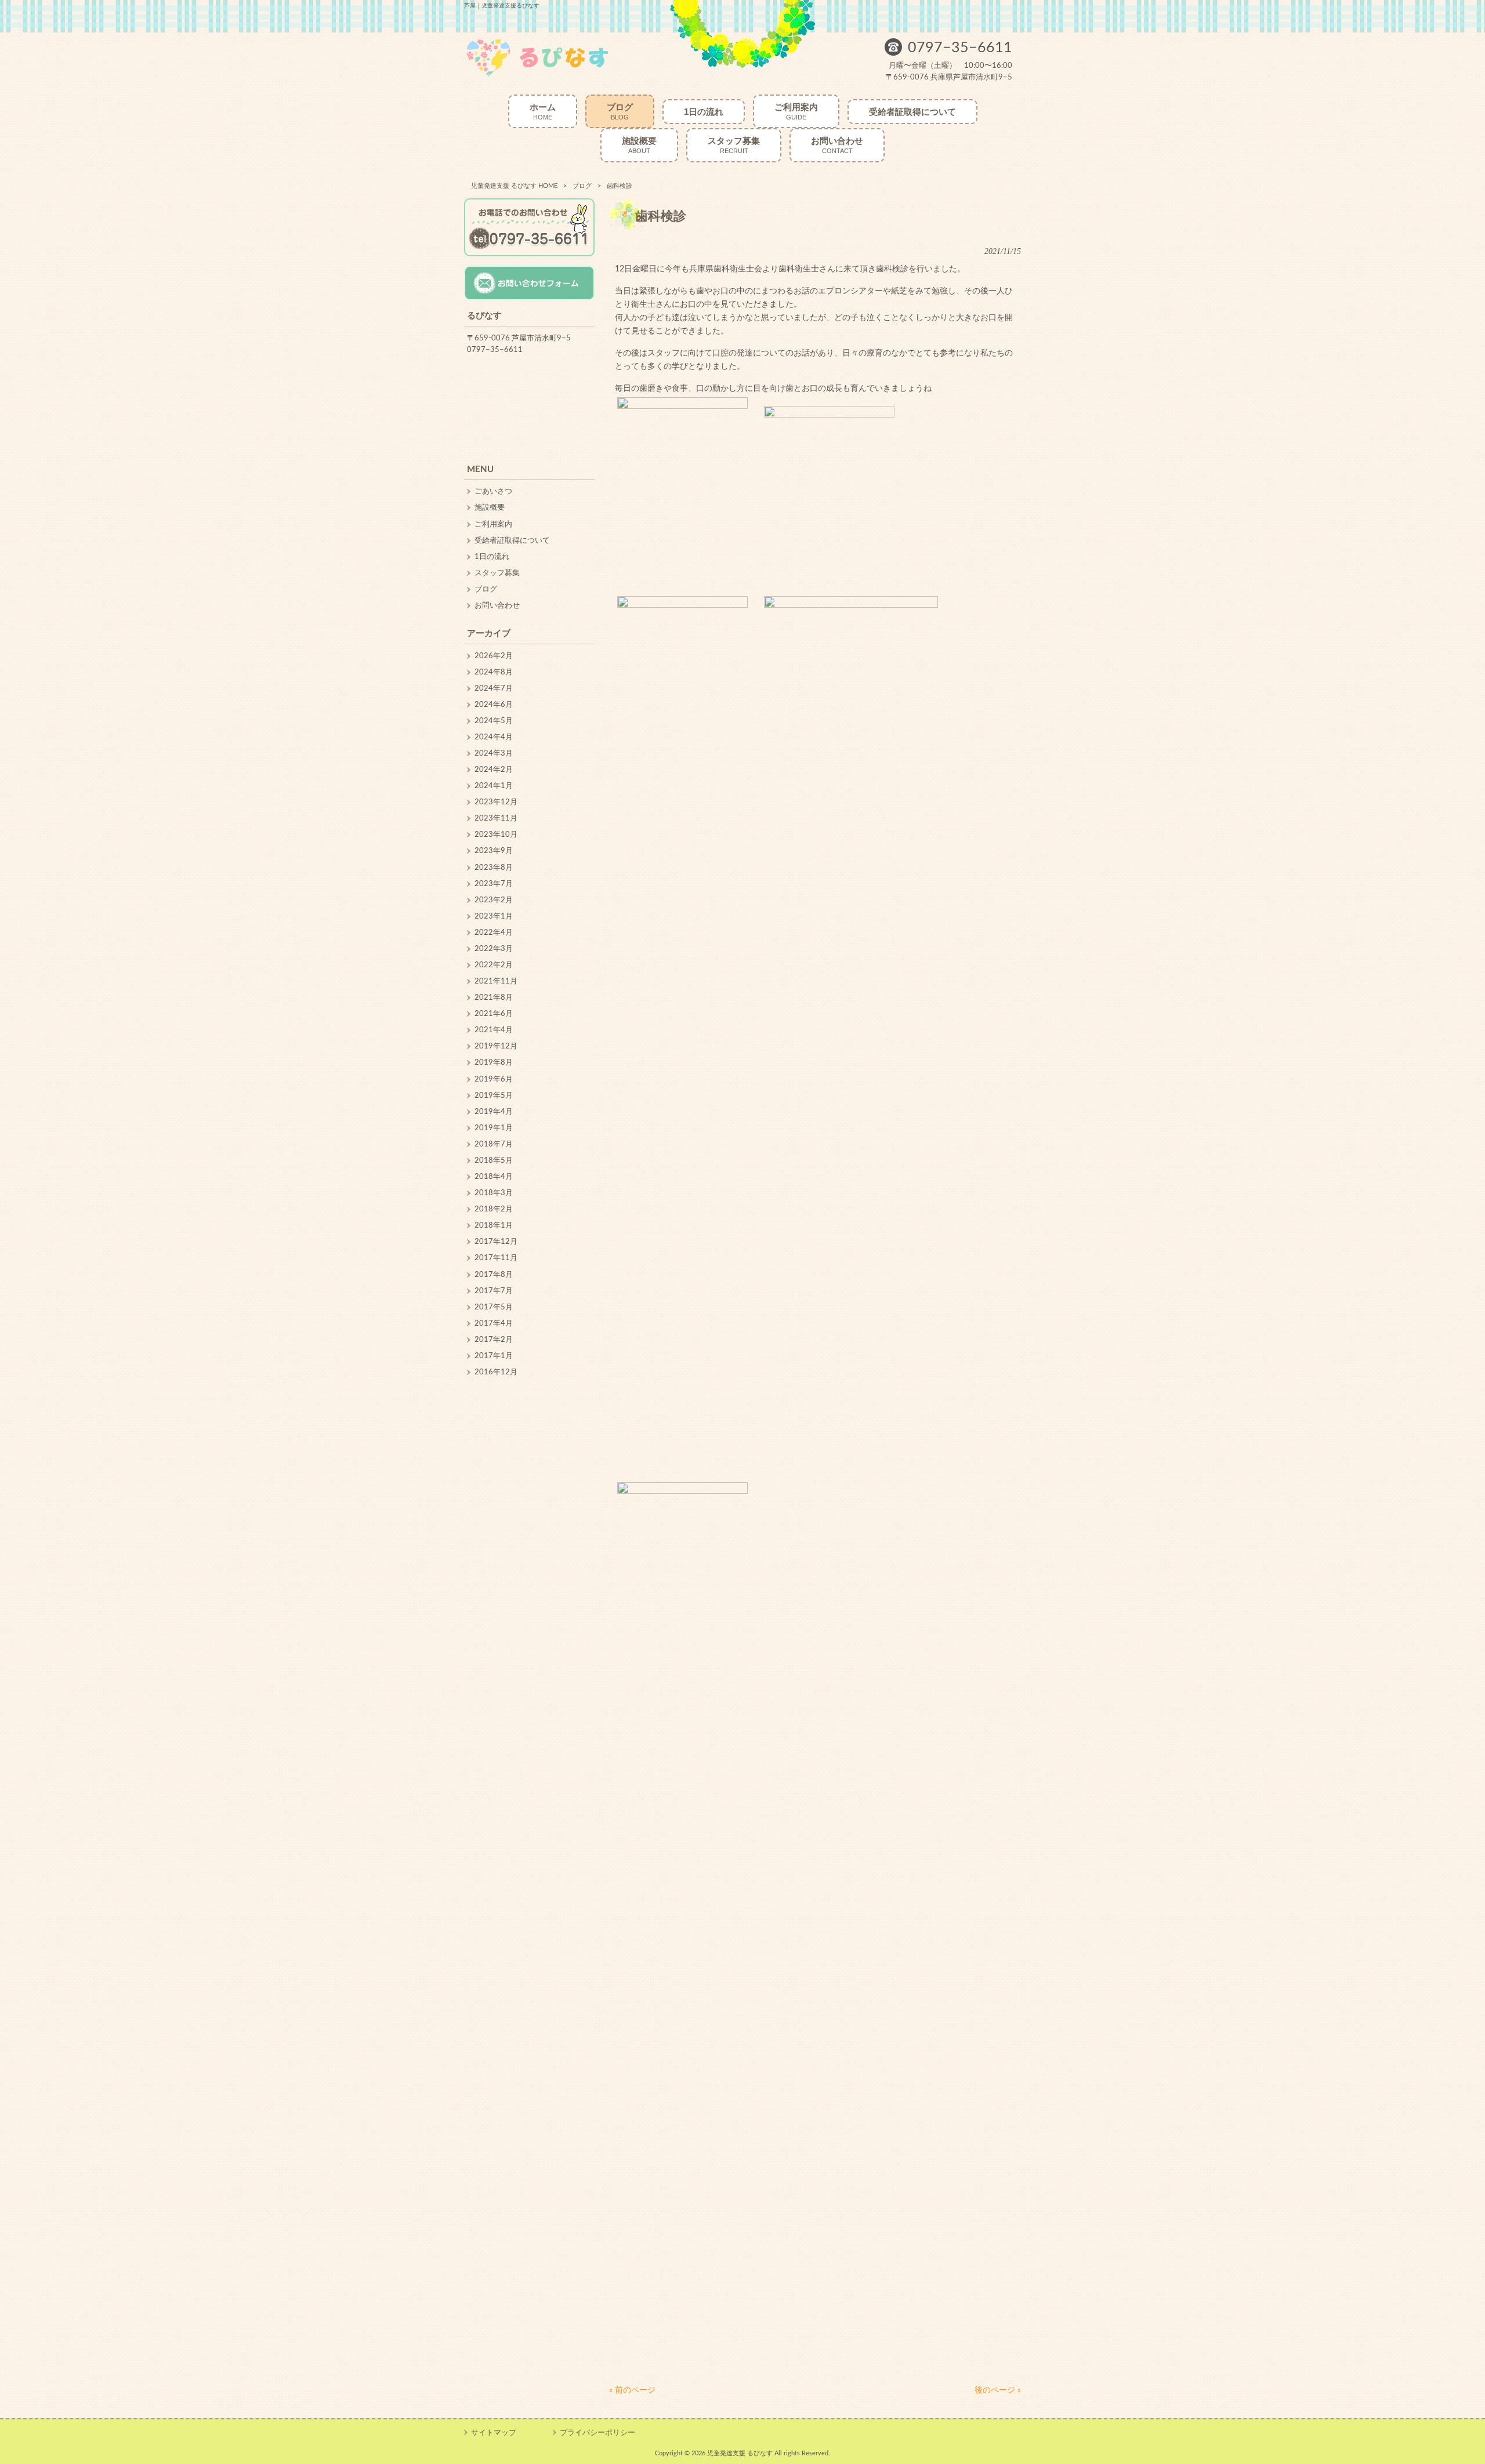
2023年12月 (496, 802)
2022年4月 (494, 932)
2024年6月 (494, 705)
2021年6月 (494, 1014)
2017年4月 (494, 1323)
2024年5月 (494, 721)
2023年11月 (496, 818)
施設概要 (490, 507)
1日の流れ (492, 557)
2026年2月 (494, 656)
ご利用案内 (493, 524)
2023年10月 (496, 834)
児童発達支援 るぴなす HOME (514, 186)
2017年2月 (494, 1340)
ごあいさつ (493, 491)
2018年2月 (494, 1209)
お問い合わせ (497, 605)
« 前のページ (632, 2390)
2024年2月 (494, 770)
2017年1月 (494, 1356)
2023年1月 (494, 916)
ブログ (582, 186)
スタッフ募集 (497, 573)
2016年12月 (496, 1372)
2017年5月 (494, 1307)
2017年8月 (494, 1275)
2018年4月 (494, 1177)
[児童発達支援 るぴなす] (538, 75)
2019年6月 (494, 1079)
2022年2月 (494, 965)
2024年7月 (494, 688)
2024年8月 (494, 672)
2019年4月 (494, 1112)
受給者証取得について (512, 540)
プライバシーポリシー (597, 2433)
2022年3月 (494, 949)
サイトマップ (494, 2433)
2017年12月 (496, 1242)
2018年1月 (494, 1225)
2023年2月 (494, 900)
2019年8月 (494, 1062)
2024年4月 (494, 737)
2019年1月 (494, 1128)
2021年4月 (494, 1030)
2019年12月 (496, 1046)
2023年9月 (494, 851)
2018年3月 (494, 1193)
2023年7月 (494, 884)
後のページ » (998, 2390)
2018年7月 (494, 1144)
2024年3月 (494, 753)
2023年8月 (494, 868)
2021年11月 (496, 981)
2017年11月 (496, 1258)
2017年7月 (494, 1291)
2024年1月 (494, 786)
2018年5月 (494, 1160)
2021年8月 (494, 997)
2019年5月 (494, 1095)
